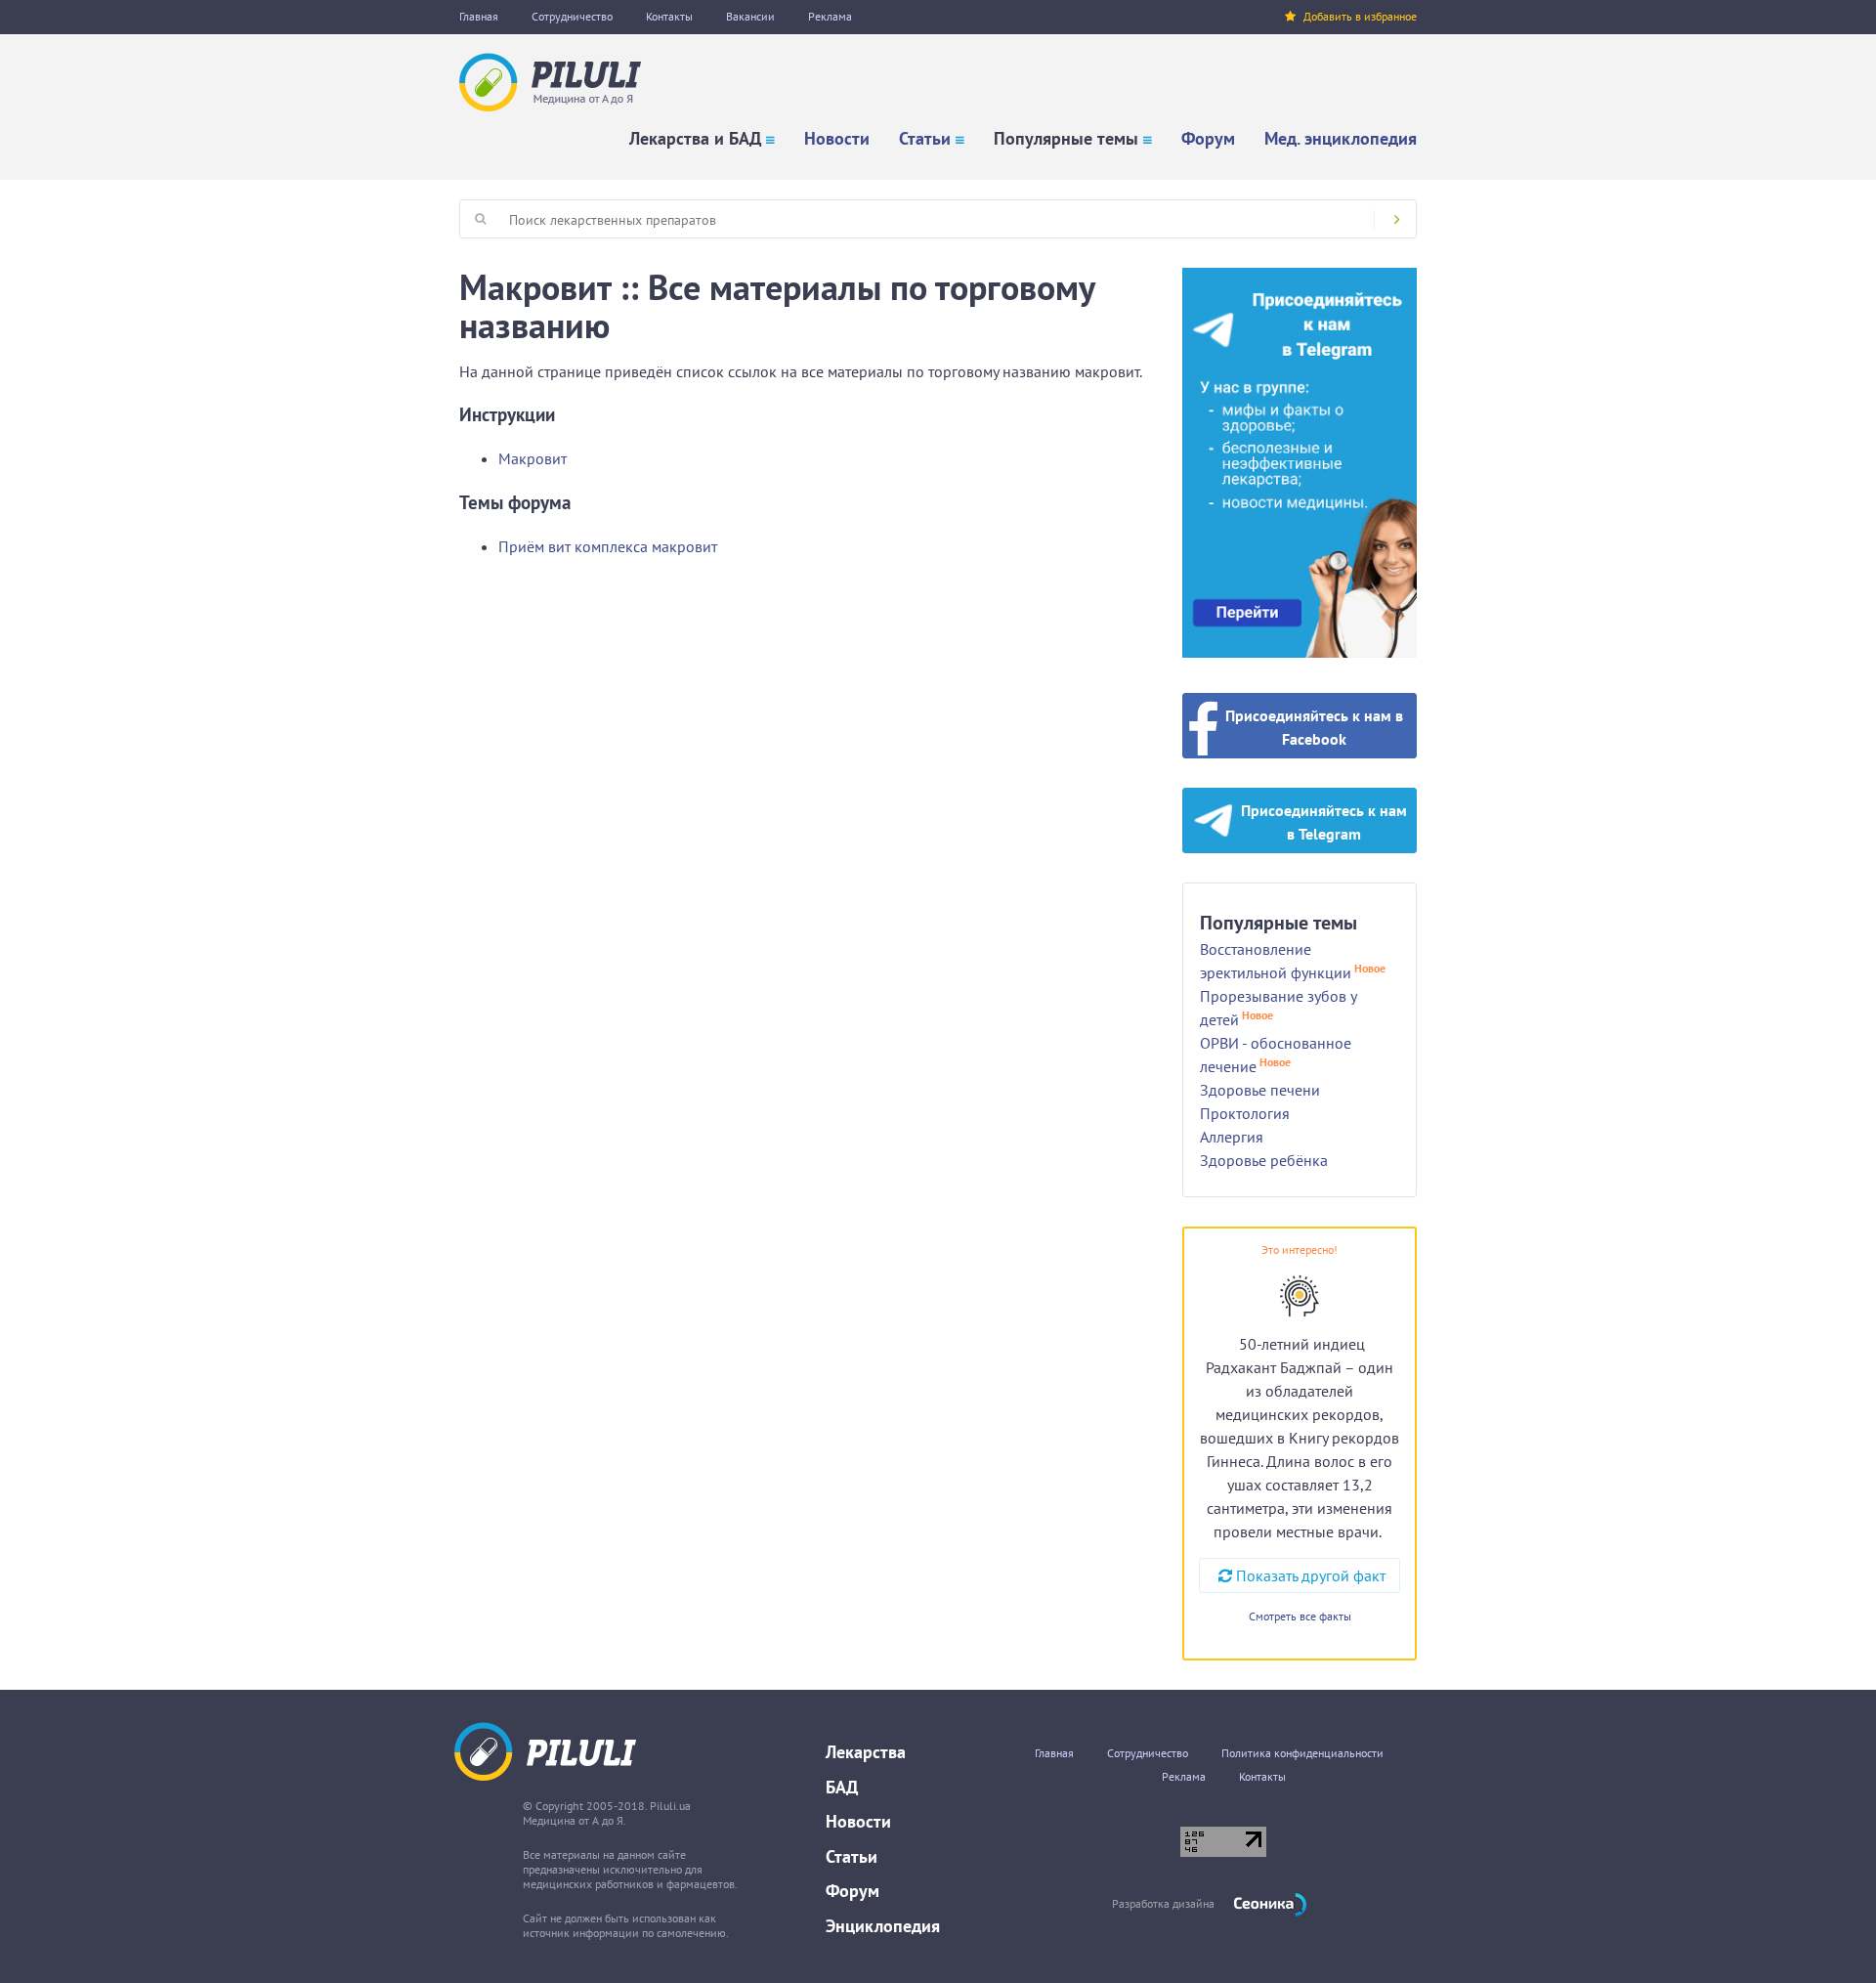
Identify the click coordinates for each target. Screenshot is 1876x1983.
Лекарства (866, 1752)
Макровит (533, 458)
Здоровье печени (1260, 1090)
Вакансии (750, 16)
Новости (837, 138)
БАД (842, 1787)
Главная (479, 16)
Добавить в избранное (1360, 16)
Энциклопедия (883, 1926)
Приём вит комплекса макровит (608, 546)
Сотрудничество (572, 16)
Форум (1208, 138)
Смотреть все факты (1300, 1616)
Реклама (830, 16)
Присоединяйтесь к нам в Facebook (1314, 727)
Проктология (1245, 1113)
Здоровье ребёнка (1264, 1160)
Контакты (669, 16)
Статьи (925, 138)
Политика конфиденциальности (1302, 1753)
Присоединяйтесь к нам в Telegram (1324, 822)
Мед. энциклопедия (1341, 138)
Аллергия (1232, 1137)
